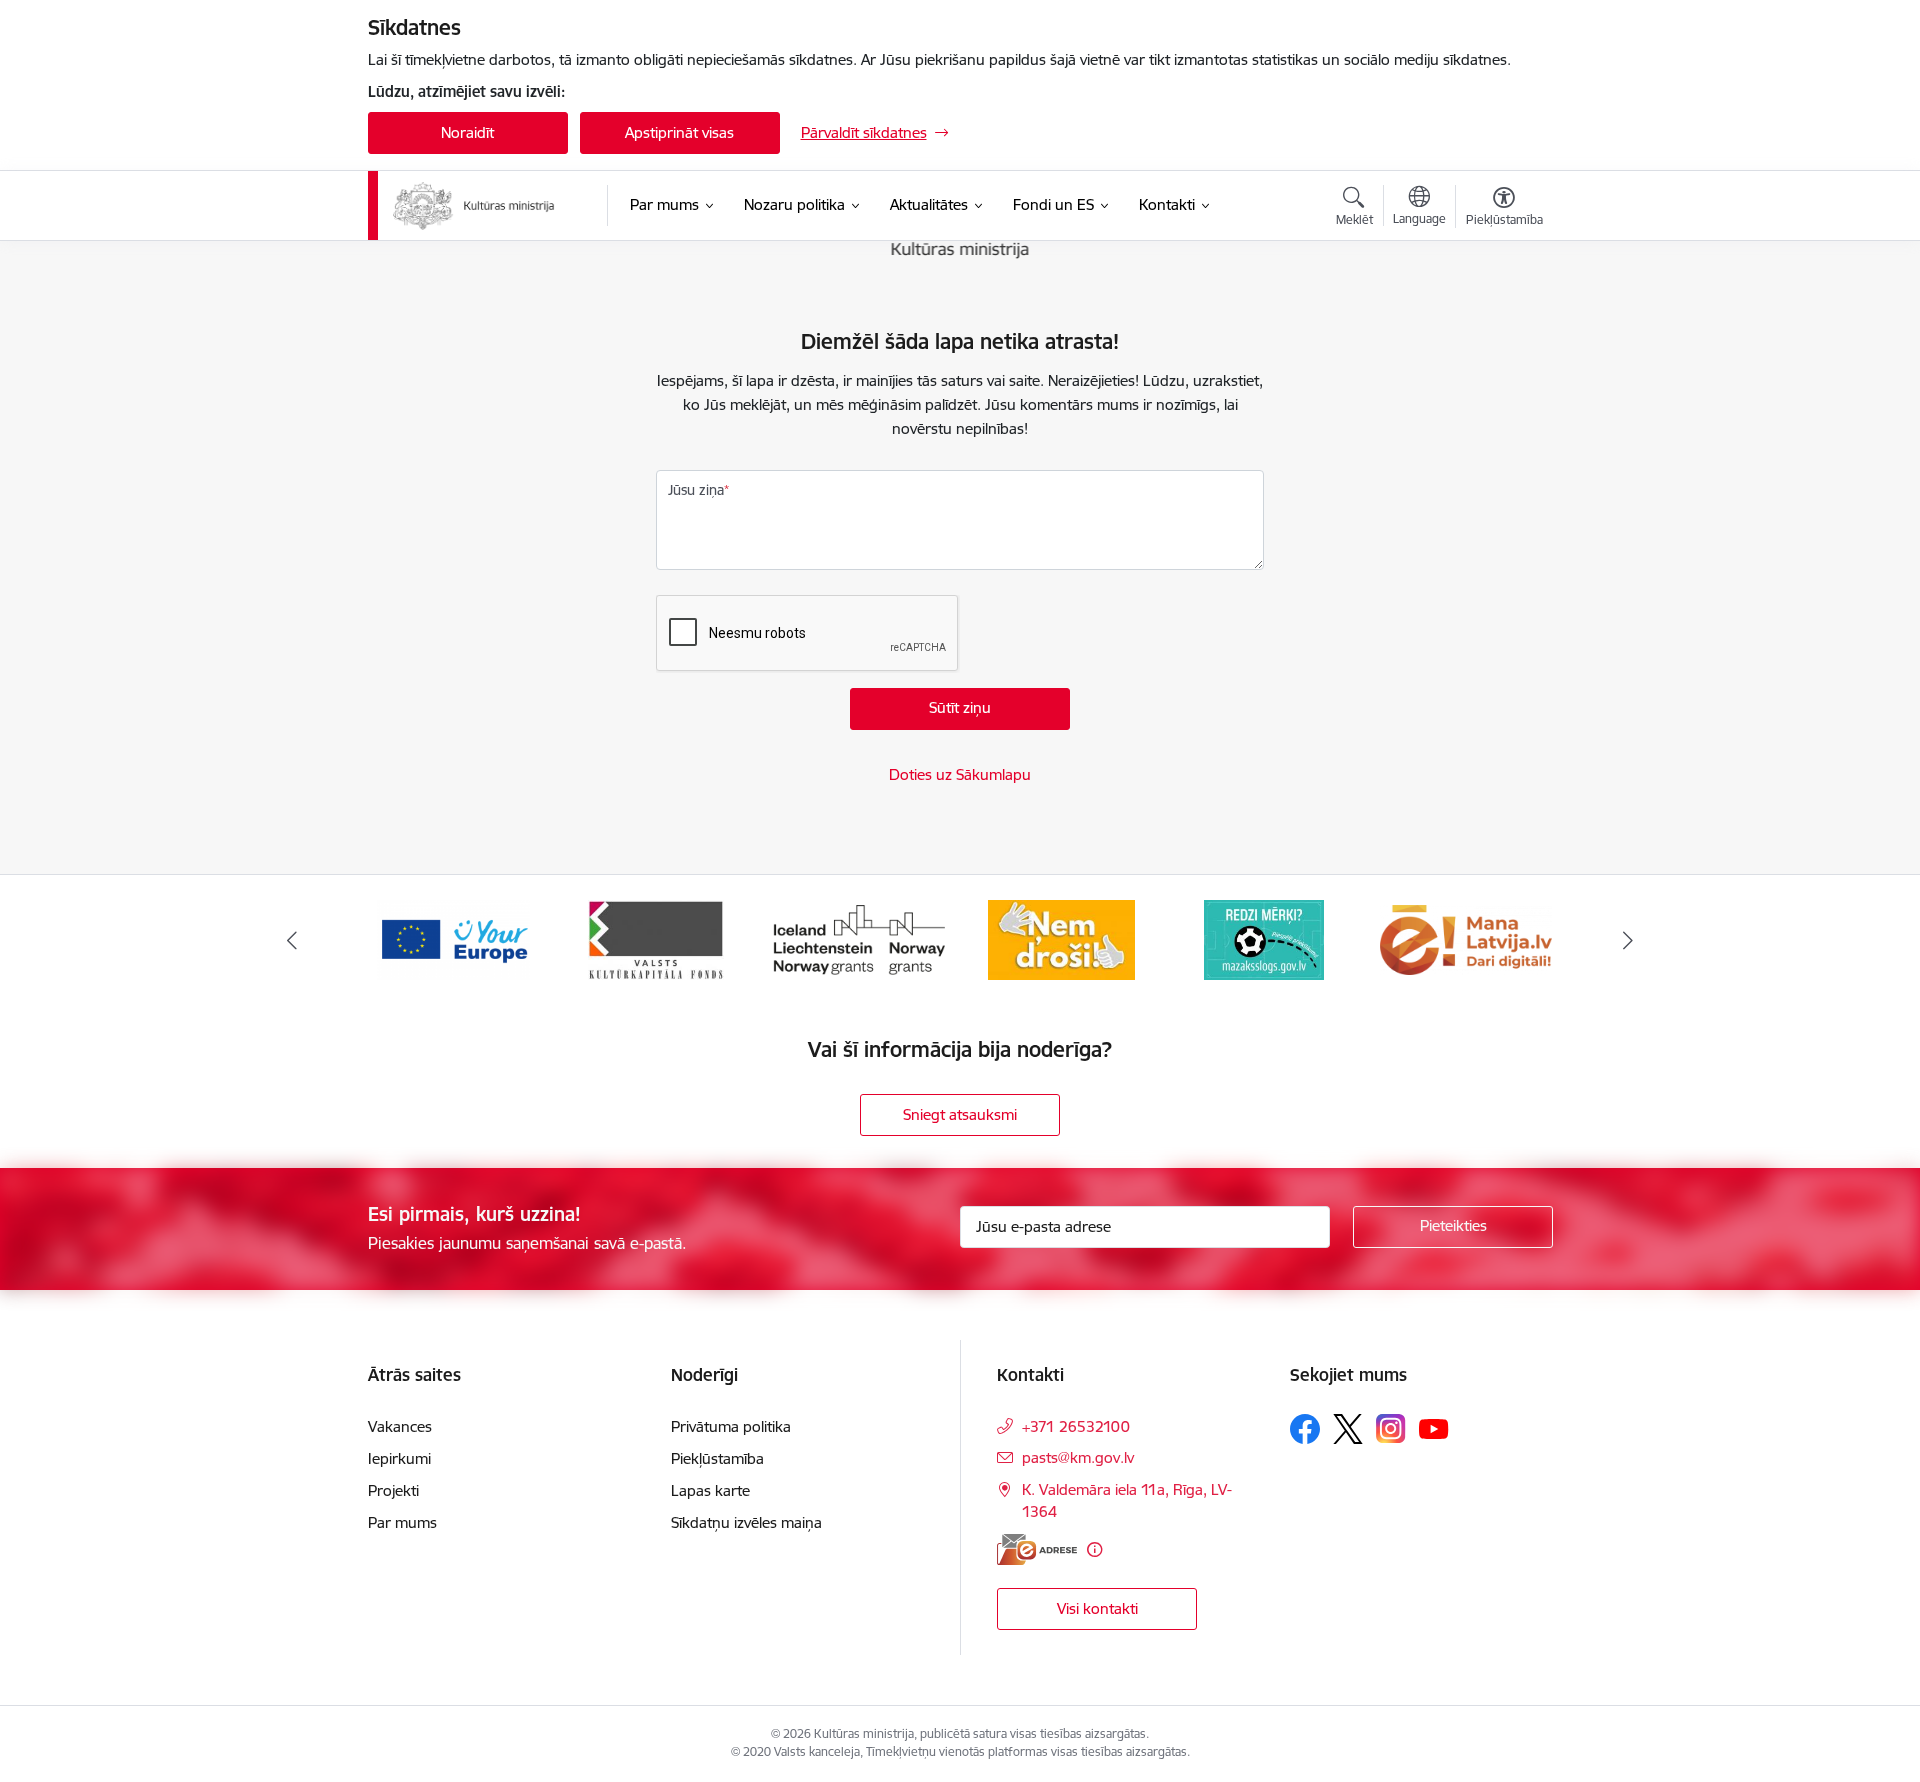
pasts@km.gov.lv (1078, 1457)
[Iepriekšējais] (292, 940)
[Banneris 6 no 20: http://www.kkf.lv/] (454, 938)
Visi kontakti (1097, 1608)
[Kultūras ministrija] (474, 206)
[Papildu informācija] (1094, 1549)
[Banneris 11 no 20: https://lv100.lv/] (1466, 938)
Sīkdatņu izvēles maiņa (746, 1522)
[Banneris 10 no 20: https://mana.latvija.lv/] (1264, 938)
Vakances (400, 1426)
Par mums (402, 1522)
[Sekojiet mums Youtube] (1434, 1428)
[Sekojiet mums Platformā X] (1348, 1429)
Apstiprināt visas (679, 132)
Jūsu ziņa (696, 490)
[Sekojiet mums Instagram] (1391, 1428)
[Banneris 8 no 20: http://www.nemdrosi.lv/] (858, 938)
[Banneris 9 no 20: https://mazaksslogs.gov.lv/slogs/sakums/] (1061, 938)
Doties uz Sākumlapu (960, 774)
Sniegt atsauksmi (960, 1114)
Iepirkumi (399, 1458)
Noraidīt (467, 132)
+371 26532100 (1076, 1426)
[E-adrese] (1037, 1549)
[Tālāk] (1629, 940)
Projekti (393, 1490)
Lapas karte (710, 1490)
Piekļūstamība (717, 1458)
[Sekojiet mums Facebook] (1305, 1429)
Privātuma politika (731, 1426)
